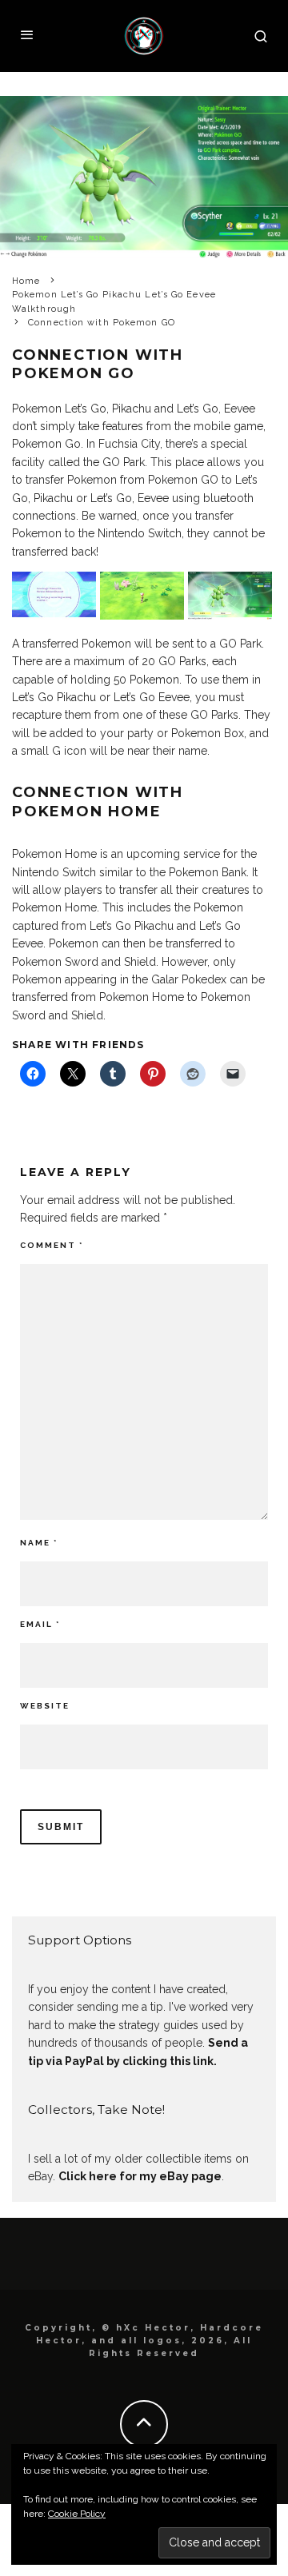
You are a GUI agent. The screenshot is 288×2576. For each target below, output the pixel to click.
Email (40, 1624)
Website (45, 1706)
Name (39, 1543)
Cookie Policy (77, 2514)
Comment (52, 1245)
